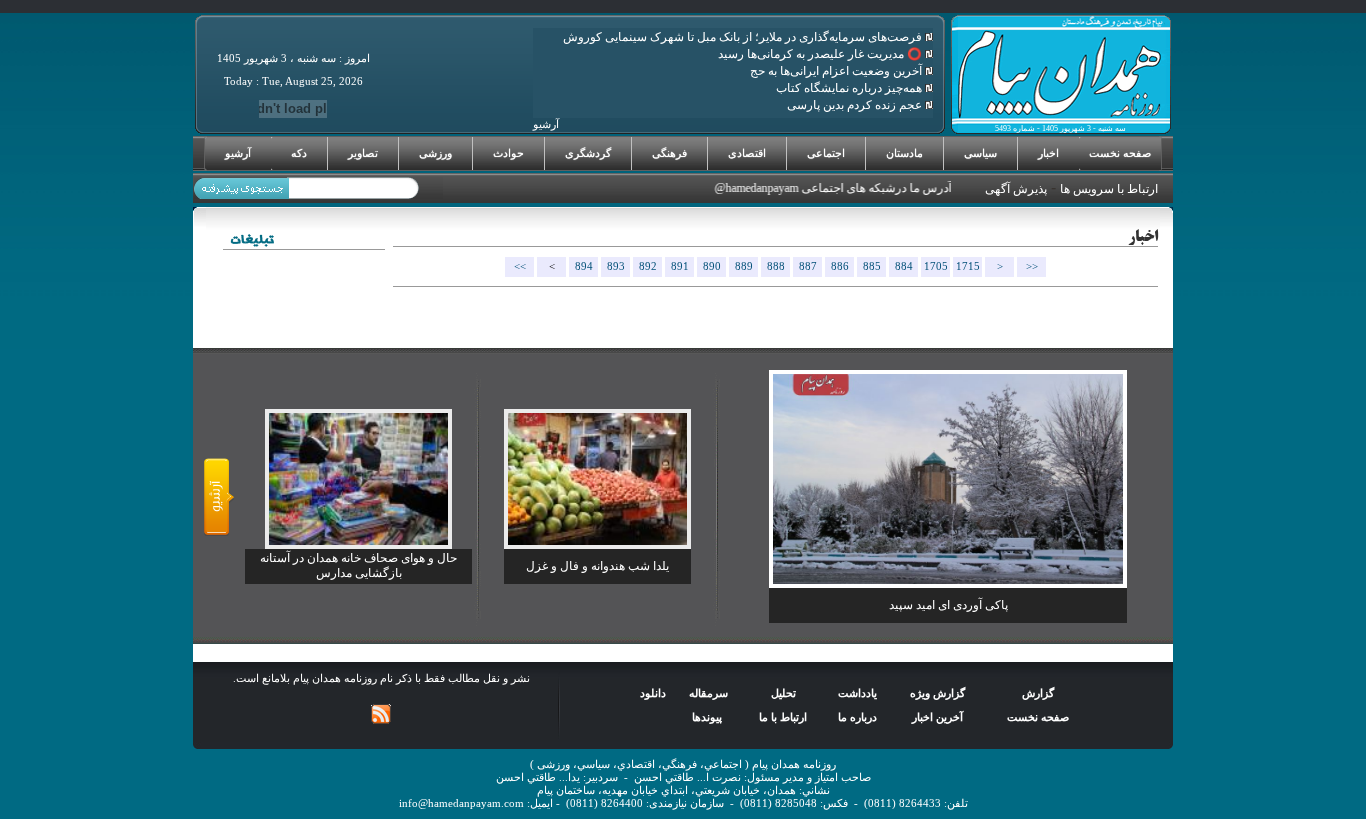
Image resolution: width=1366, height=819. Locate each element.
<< (520, 266)
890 (712, 266)
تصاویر (363, 153)
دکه (299, 153)
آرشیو (238, 153)
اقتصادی (747, 153)
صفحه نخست (1120, 153)
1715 (968, 266)
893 (616, 266)
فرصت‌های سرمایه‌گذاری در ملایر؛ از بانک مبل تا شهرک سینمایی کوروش (744, 37)
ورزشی (435, 153)
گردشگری (588, 153)
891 (680, 266)
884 (904, 266)
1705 (936, 266)
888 (776, 266)
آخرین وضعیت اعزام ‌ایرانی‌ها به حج (837, 71)
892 (648, 266)
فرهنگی (669, 153)
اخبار (1048, 153)
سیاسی (980, 153)
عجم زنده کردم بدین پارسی (856, 105)
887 (808, 266)
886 (840, 266)
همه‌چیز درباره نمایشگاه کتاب (850, 88)
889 (744, 266)
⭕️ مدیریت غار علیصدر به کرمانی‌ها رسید (821, 54)
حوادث (508, 153)
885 (872, 266)
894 (584, 266)
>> (1032, 266)
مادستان (904, 153)
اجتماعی (826, 153)
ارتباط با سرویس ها (1109, 189)
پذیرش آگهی (1016, 189)
